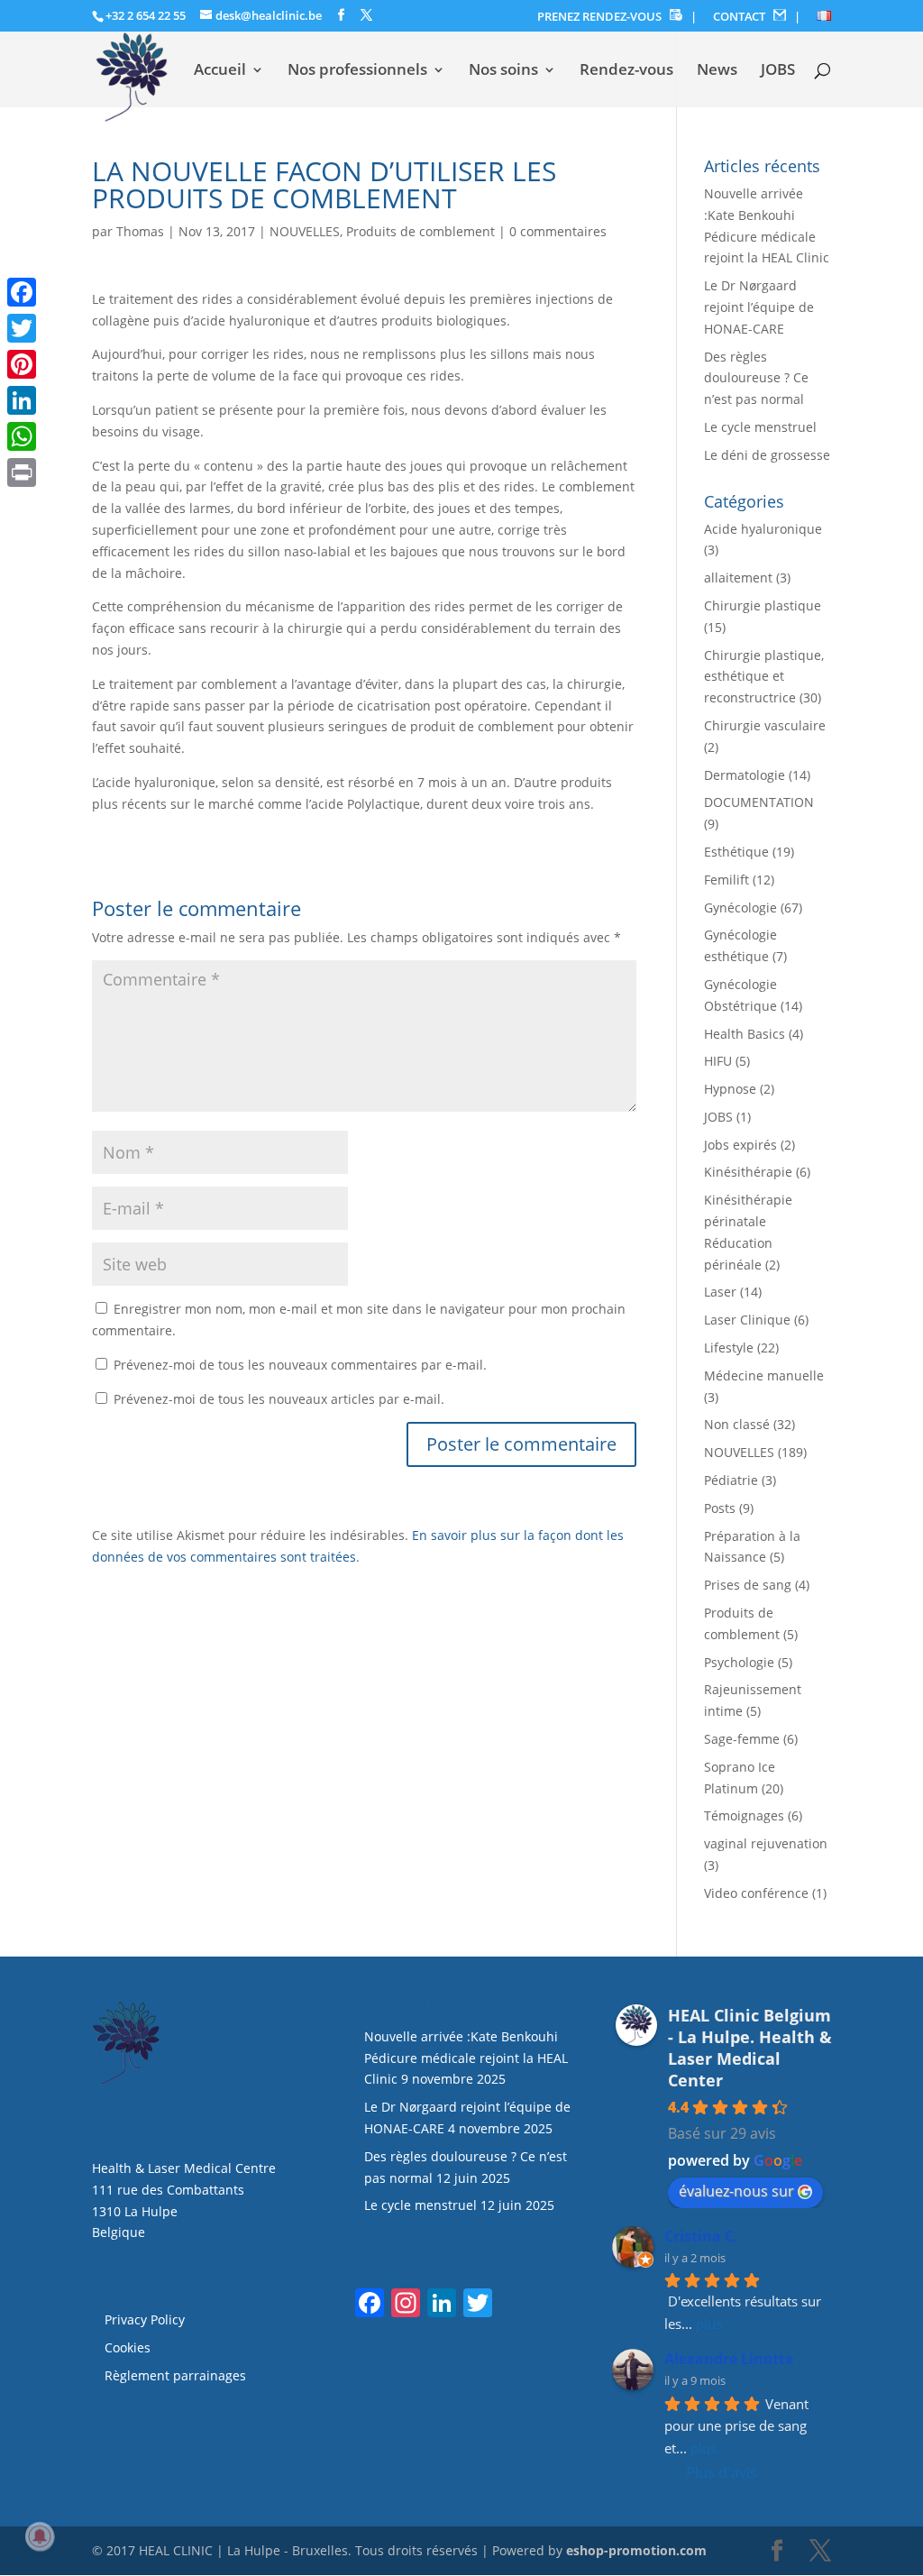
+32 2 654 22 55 (146, 15)
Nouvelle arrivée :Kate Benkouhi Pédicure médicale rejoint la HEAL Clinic (466, 2058)
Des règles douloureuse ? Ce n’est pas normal (756, 378)
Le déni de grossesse (767, 455)
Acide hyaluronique (763, 529)
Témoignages (744, 1815)
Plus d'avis (722, 2472)
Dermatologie (745, 775)
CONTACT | (757, 17)
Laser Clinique (747, 1320)
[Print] (22, 472)
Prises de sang (748, 1585)
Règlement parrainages (175, 2375)
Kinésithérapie (748, 1172)
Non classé (737, 1424)
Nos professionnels (357, 71)
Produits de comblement (420, 231)
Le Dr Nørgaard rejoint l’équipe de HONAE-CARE (759, 307)
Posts (720, 1508)
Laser (720, 1292)
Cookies (129, 2347)
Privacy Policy (145, 2319)
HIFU (718, 1061)
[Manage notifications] (40, 2536)
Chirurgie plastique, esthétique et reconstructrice (764, 677)
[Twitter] (22, 328)
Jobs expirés (740, 1145)
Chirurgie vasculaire (765, 725)
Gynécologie (740, 908)
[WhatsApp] (22, 436)
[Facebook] (22, 292)
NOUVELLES (305, 231)
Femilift (727, 880)
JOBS (778, 71)
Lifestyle (729, 1348)
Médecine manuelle (764, 1375)
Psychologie (739, 1662)
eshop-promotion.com (636, 2550)
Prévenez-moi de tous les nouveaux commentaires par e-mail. (300, 1365)
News (717, 71)
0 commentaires (558, 231)
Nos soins (503, 71)
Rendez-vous (626, 71)
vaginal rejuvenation (766, 1843)
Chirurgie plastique (763, 605)
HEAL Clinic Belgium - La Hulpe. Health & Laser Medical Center (750, 2048)
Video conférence (756, 1893)
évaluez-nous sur (736, 2191)
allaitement (738, 578)
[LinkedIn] (22, 400)
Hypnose (730, 1089)
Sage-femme (742, 1739)
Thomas (140, 231)
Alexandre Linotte (729, 2359)
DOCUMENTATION (759, 802)
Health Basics (745, 1034)
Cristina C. (701, 2236)
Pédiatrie (731, 1480)
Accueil (220, 71)
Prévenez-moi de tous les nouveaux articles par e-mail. (279, 1399)
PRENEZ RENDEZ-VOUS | (617, 17)
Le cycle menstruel (760, 427)
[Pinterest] (22, 364)
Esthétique (736, 852)
